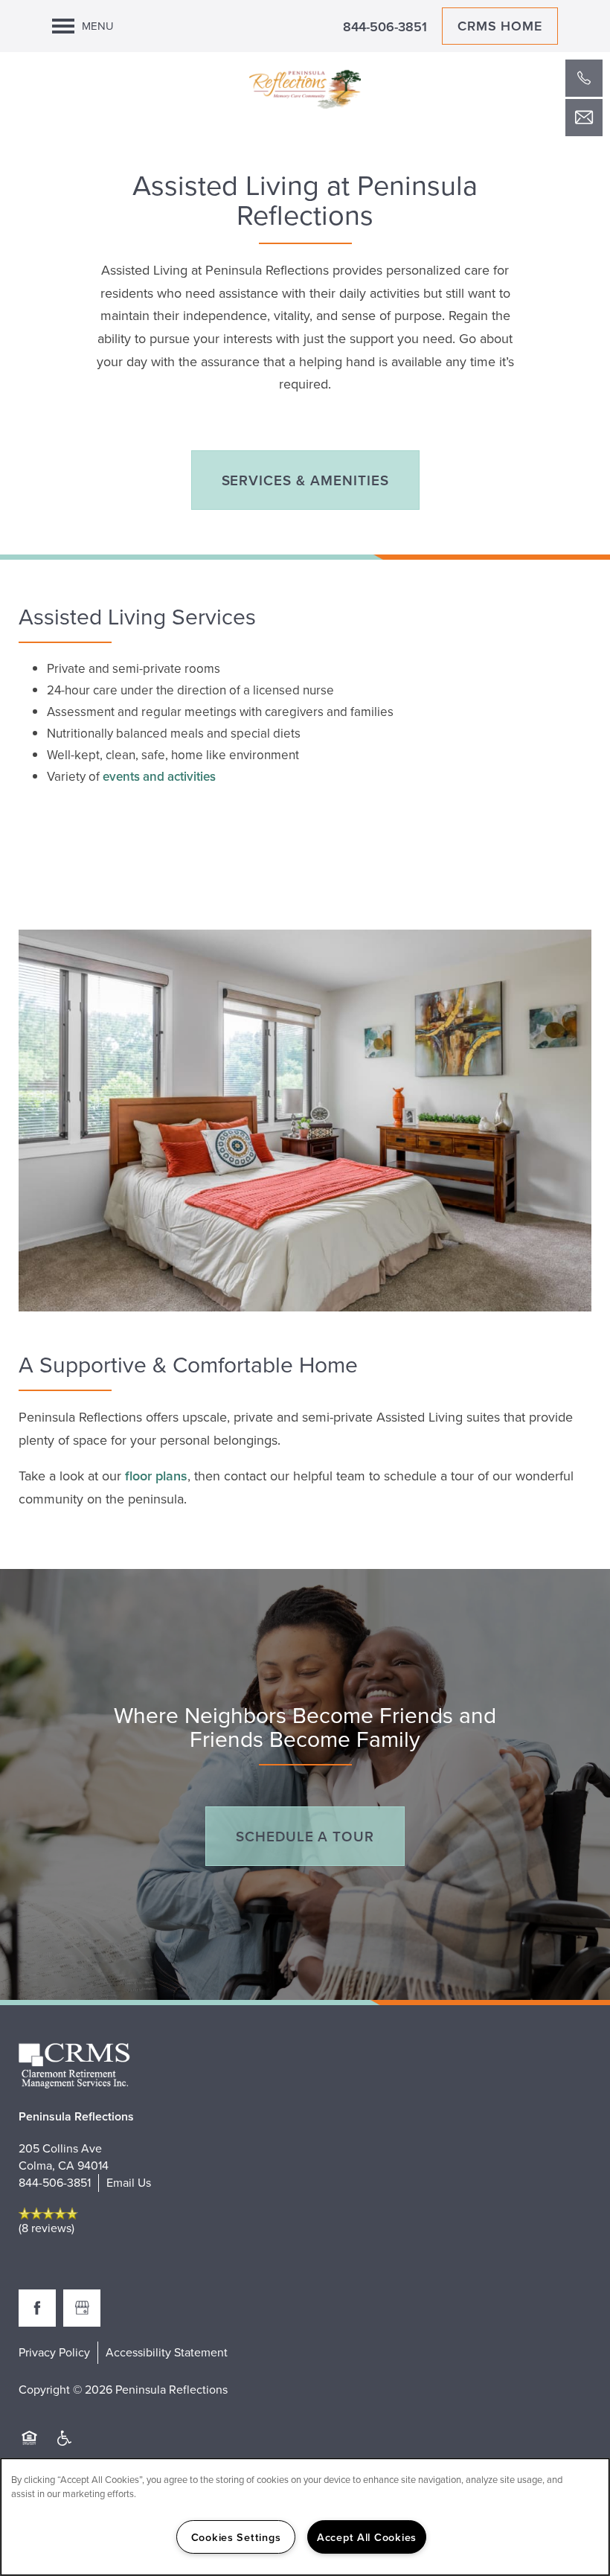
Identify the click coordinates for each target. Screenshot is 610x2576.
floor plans (156, 1476)
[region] (305, 2517)
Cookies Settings (236, 2537)
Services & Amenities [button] (305, 480)
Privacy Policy (54, 2352)
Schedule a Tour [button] (305, 1836)
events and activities (159, 776)
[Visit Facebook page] (37, 2308)
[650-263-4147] (584, 78)
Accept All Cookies (367, 2537)
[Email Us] (584, 118)
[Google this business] (82, 2308)
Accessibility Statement (167, 2352)
